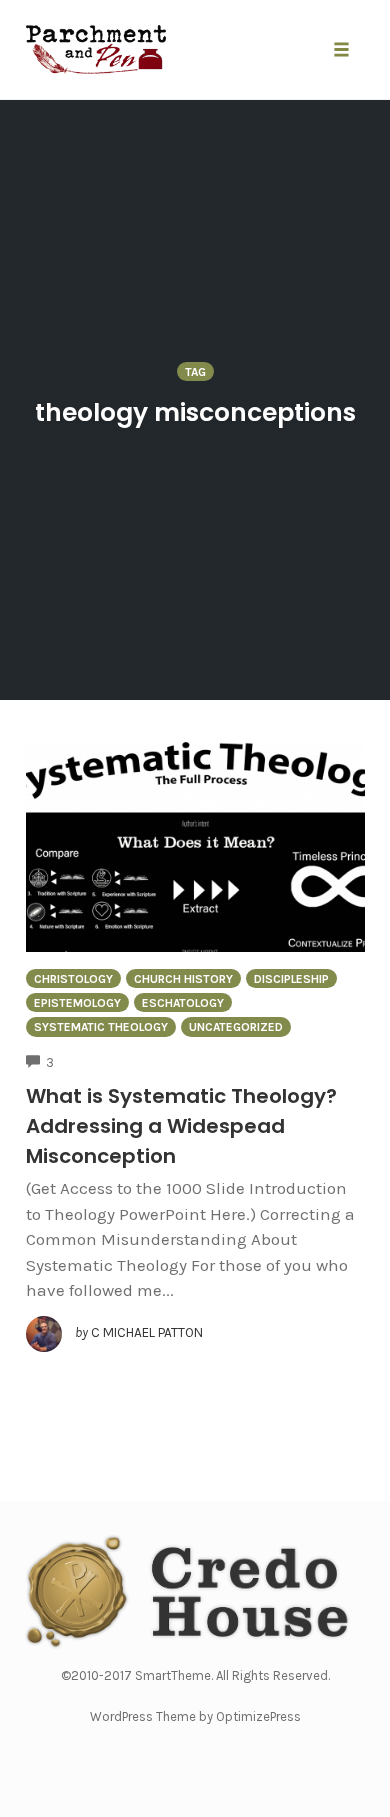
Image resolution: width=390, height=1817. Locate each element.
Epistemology (77, 1003)
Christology (73, 979)
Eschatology (183, 1003)
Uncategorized (236, 1027)
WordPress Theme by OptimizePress (195, 1716)
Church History (183, 979)
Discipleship (291, 979)
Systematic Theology (101, 1027)
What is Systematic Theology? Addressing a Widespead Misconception (181, 1126)
